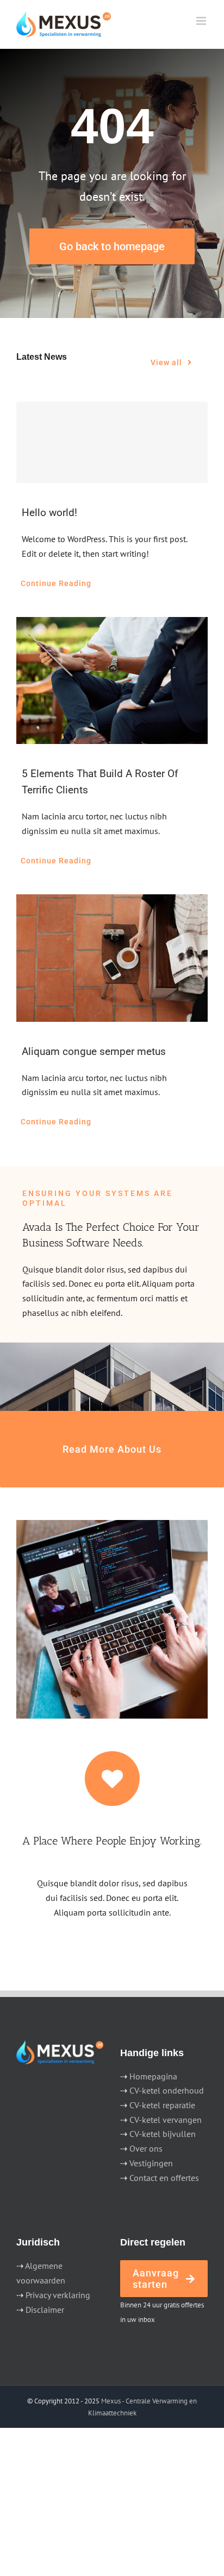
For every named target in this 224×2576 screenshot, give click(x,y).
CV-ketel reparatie (162, 2105)
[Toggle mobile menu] (202, 21)
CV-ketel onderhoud (167, 2090)
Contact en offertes (164, 2178)
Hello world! (49, 513)
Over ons (146, 2148)
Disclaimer (45, 2310)
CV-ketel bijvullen (163, 2134)
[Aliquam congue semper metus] (112, 958)
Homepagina (153, 2076)
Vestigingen (151, 2163)
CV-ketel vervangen (166, 2120)
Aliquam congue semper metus (94, 1051)
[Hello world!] (112, 442)
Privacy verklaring (58, 2295)
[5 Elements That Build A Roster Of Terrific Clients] (112, 681)
